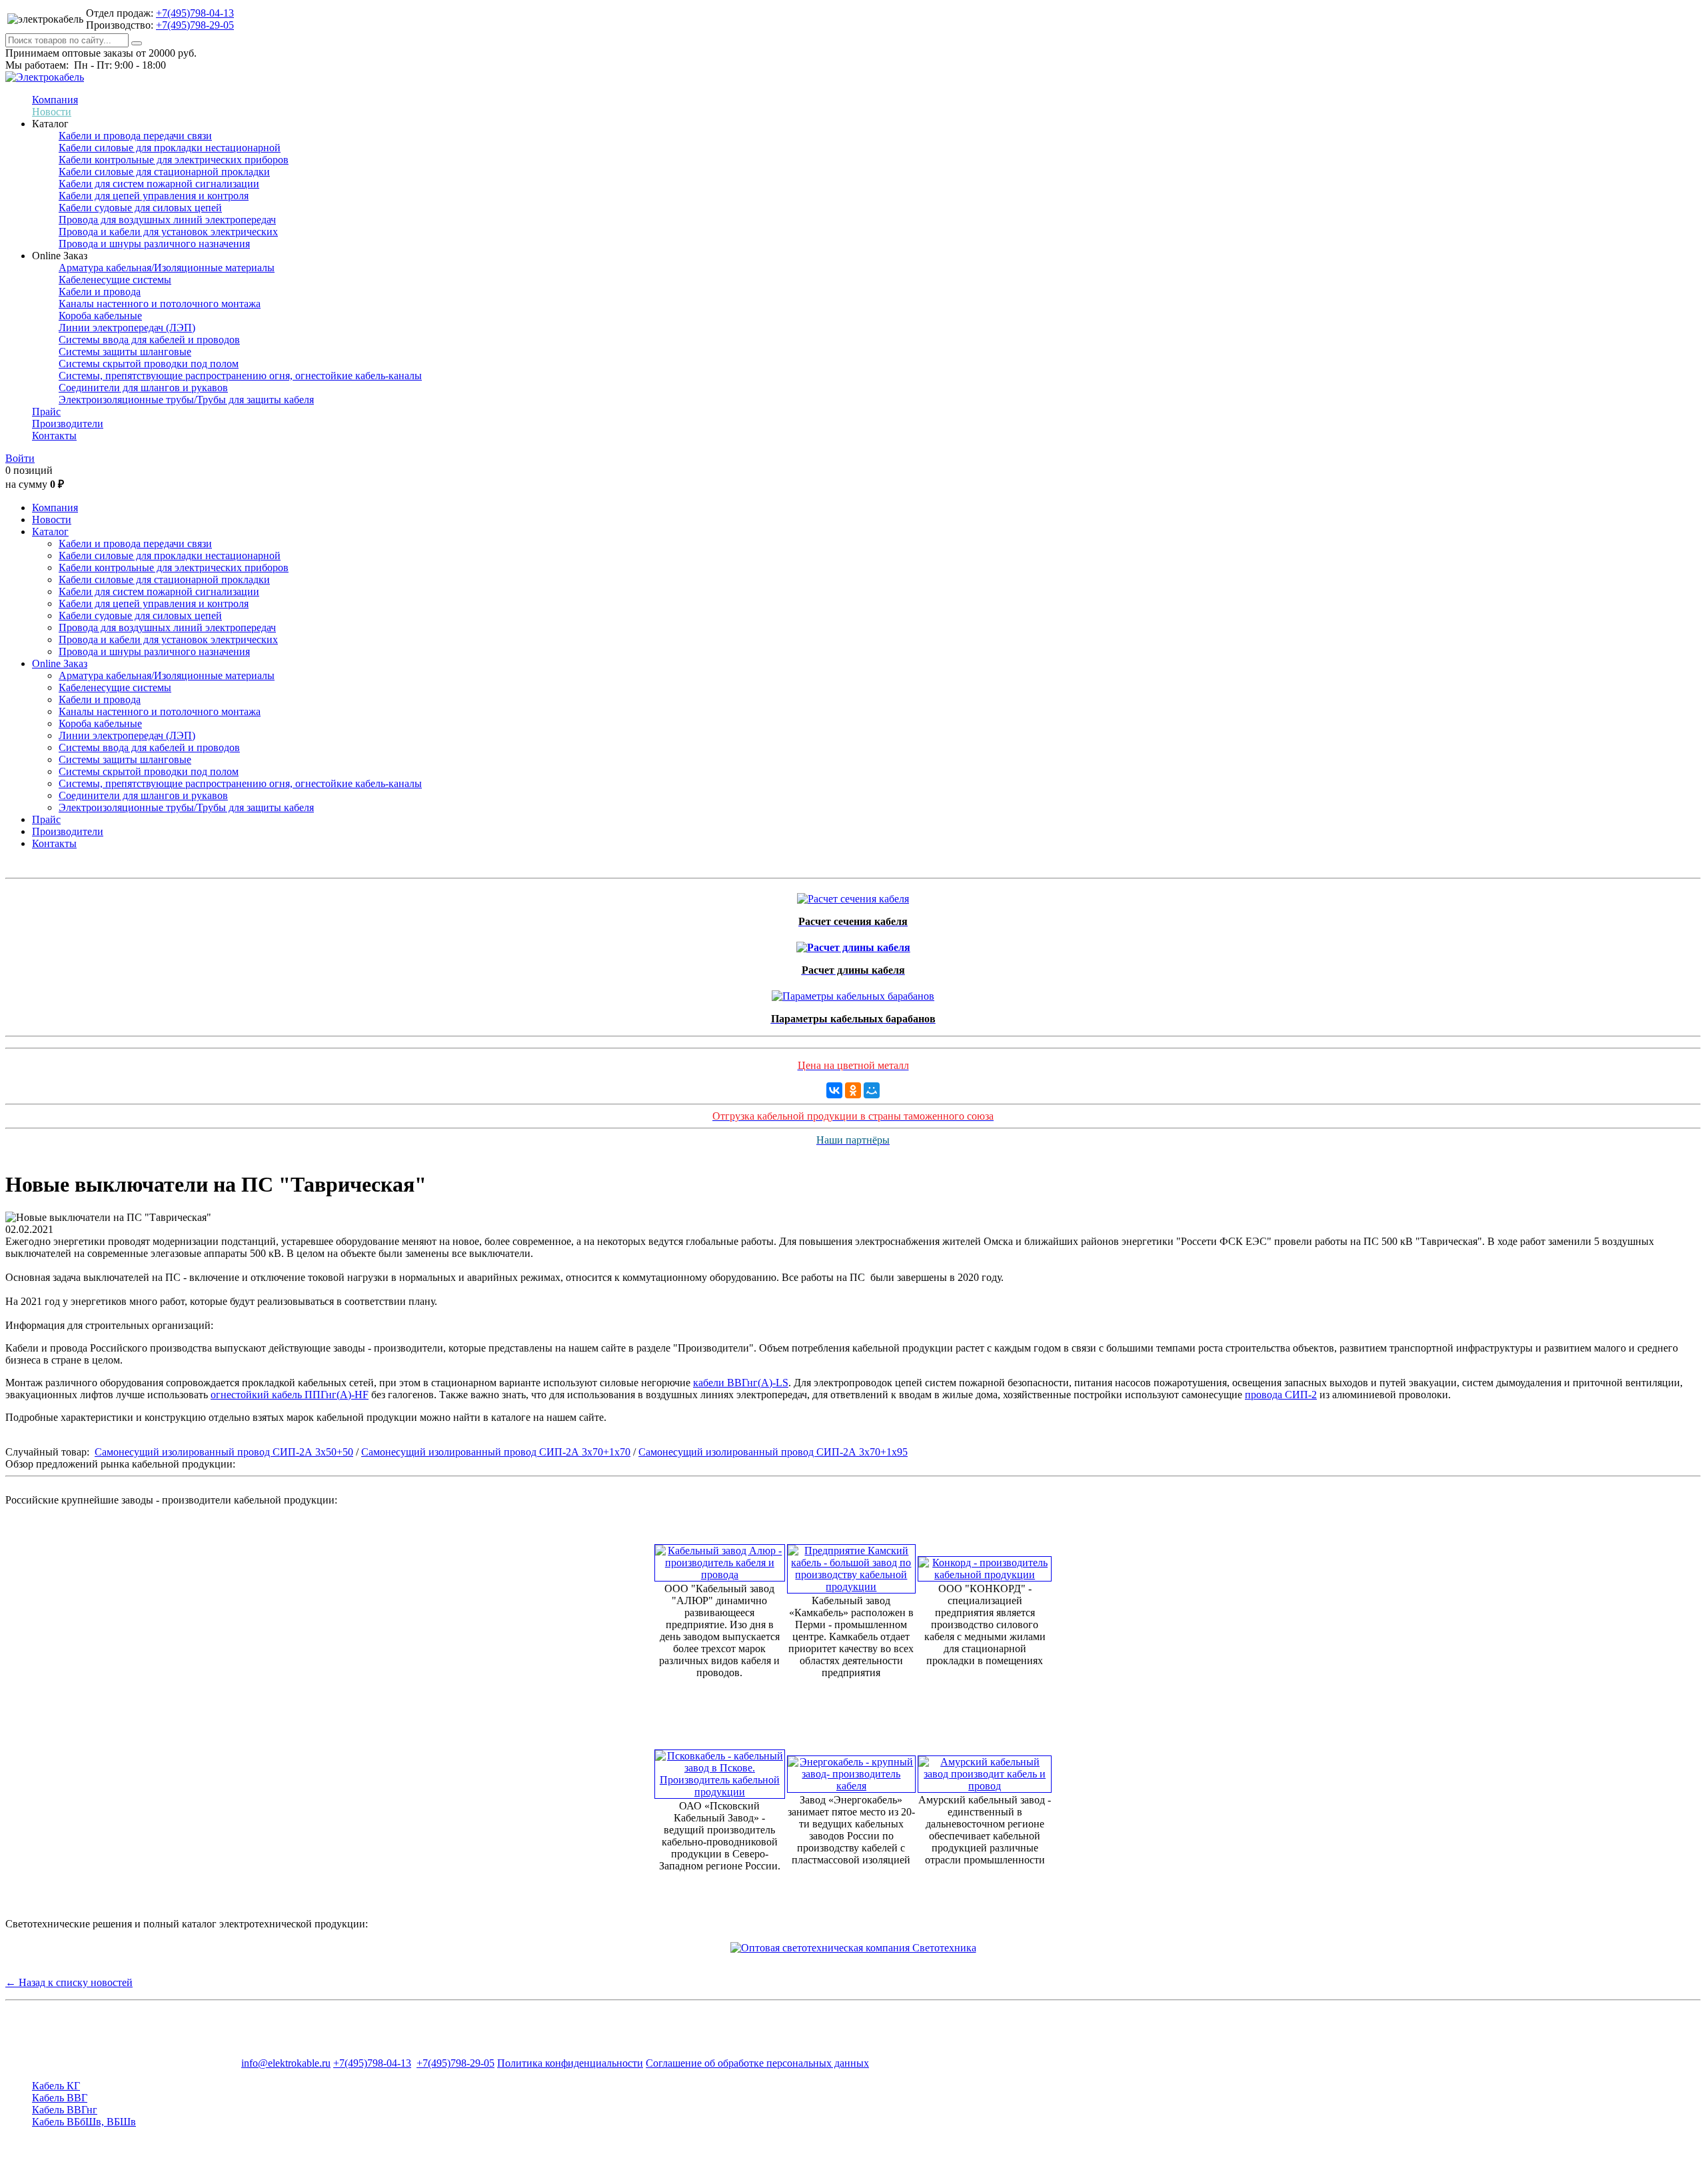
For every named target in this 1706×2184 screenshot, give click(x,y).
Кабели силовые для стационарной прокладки (164, 172)
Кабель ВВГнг (65, 2110)
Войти (20, 458)
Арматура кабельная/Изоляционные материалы (167, 268)
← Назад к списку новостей (69, 1982)
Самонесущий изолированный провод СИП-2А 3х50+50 (224, 1452)
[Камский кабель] (852, 1565)
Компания (55, 100)
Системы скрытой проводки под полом (149, 364)
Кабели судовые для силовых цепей (140, 208)
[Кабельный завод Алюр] (720, 1559)
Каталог (50, 532)
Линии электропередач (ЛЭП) (127, 328)
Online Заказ (60, 663)
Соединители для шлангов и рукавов (143, 388)
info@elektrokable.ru (286, 2063)
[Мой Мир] (872, 1090)
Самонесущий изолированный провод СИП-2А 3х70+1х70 (496, 1452)
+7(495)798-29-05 (195, 25)
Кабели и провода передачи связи (135, 136)
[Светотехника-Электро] (853, 1948)
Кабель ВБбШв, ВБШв (84, 2122)
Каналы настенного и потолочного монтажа (160, 304)
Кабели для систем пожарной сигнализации (159, 184)
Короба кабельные (100, 316)
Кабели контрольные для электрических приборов (174, 160)
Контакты (54, 436)
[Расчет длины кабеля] (853, 944)
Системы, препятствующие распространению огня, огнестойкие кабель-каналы (240, 376)
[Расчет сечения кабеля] (853, 895)
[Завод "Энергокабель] (852, 1770)
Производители (68, 424)
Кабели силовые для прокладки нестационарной (170, 148)
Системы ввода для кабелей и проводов (149, 340)
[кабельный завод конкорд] (985, 1565)
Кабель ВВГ (60, 2098)
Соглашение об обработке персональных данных (757, 2063)
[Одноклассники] (853, 1090)
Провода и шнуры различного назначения (154, 244)
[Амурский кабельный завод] (985, 1770)
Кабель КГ (56, 2086)
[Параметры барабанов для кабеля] (853, 993)
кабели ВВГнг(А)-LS (741, 1383)
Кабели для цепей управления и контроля (154, 196)
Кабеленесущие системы (115, 280)
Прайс (46, 412)
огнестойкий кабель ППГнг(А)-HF (290, 1395)
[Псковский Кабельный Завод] (720, 1770)
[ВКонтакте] (834, 1090)
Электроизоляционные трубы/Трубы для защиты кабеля (186, 400)
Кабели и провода (100, 292)
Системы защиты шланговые (125, 352)
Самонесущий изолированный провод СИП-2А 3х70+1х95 (773, 1452)
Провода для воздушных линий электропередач (167, 220)
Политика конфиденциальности (570, 2063)
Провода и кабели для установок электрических (168, 232)
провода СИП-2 (1281, 1395)
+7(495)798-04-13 (195, 13)
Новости (52, 112)
